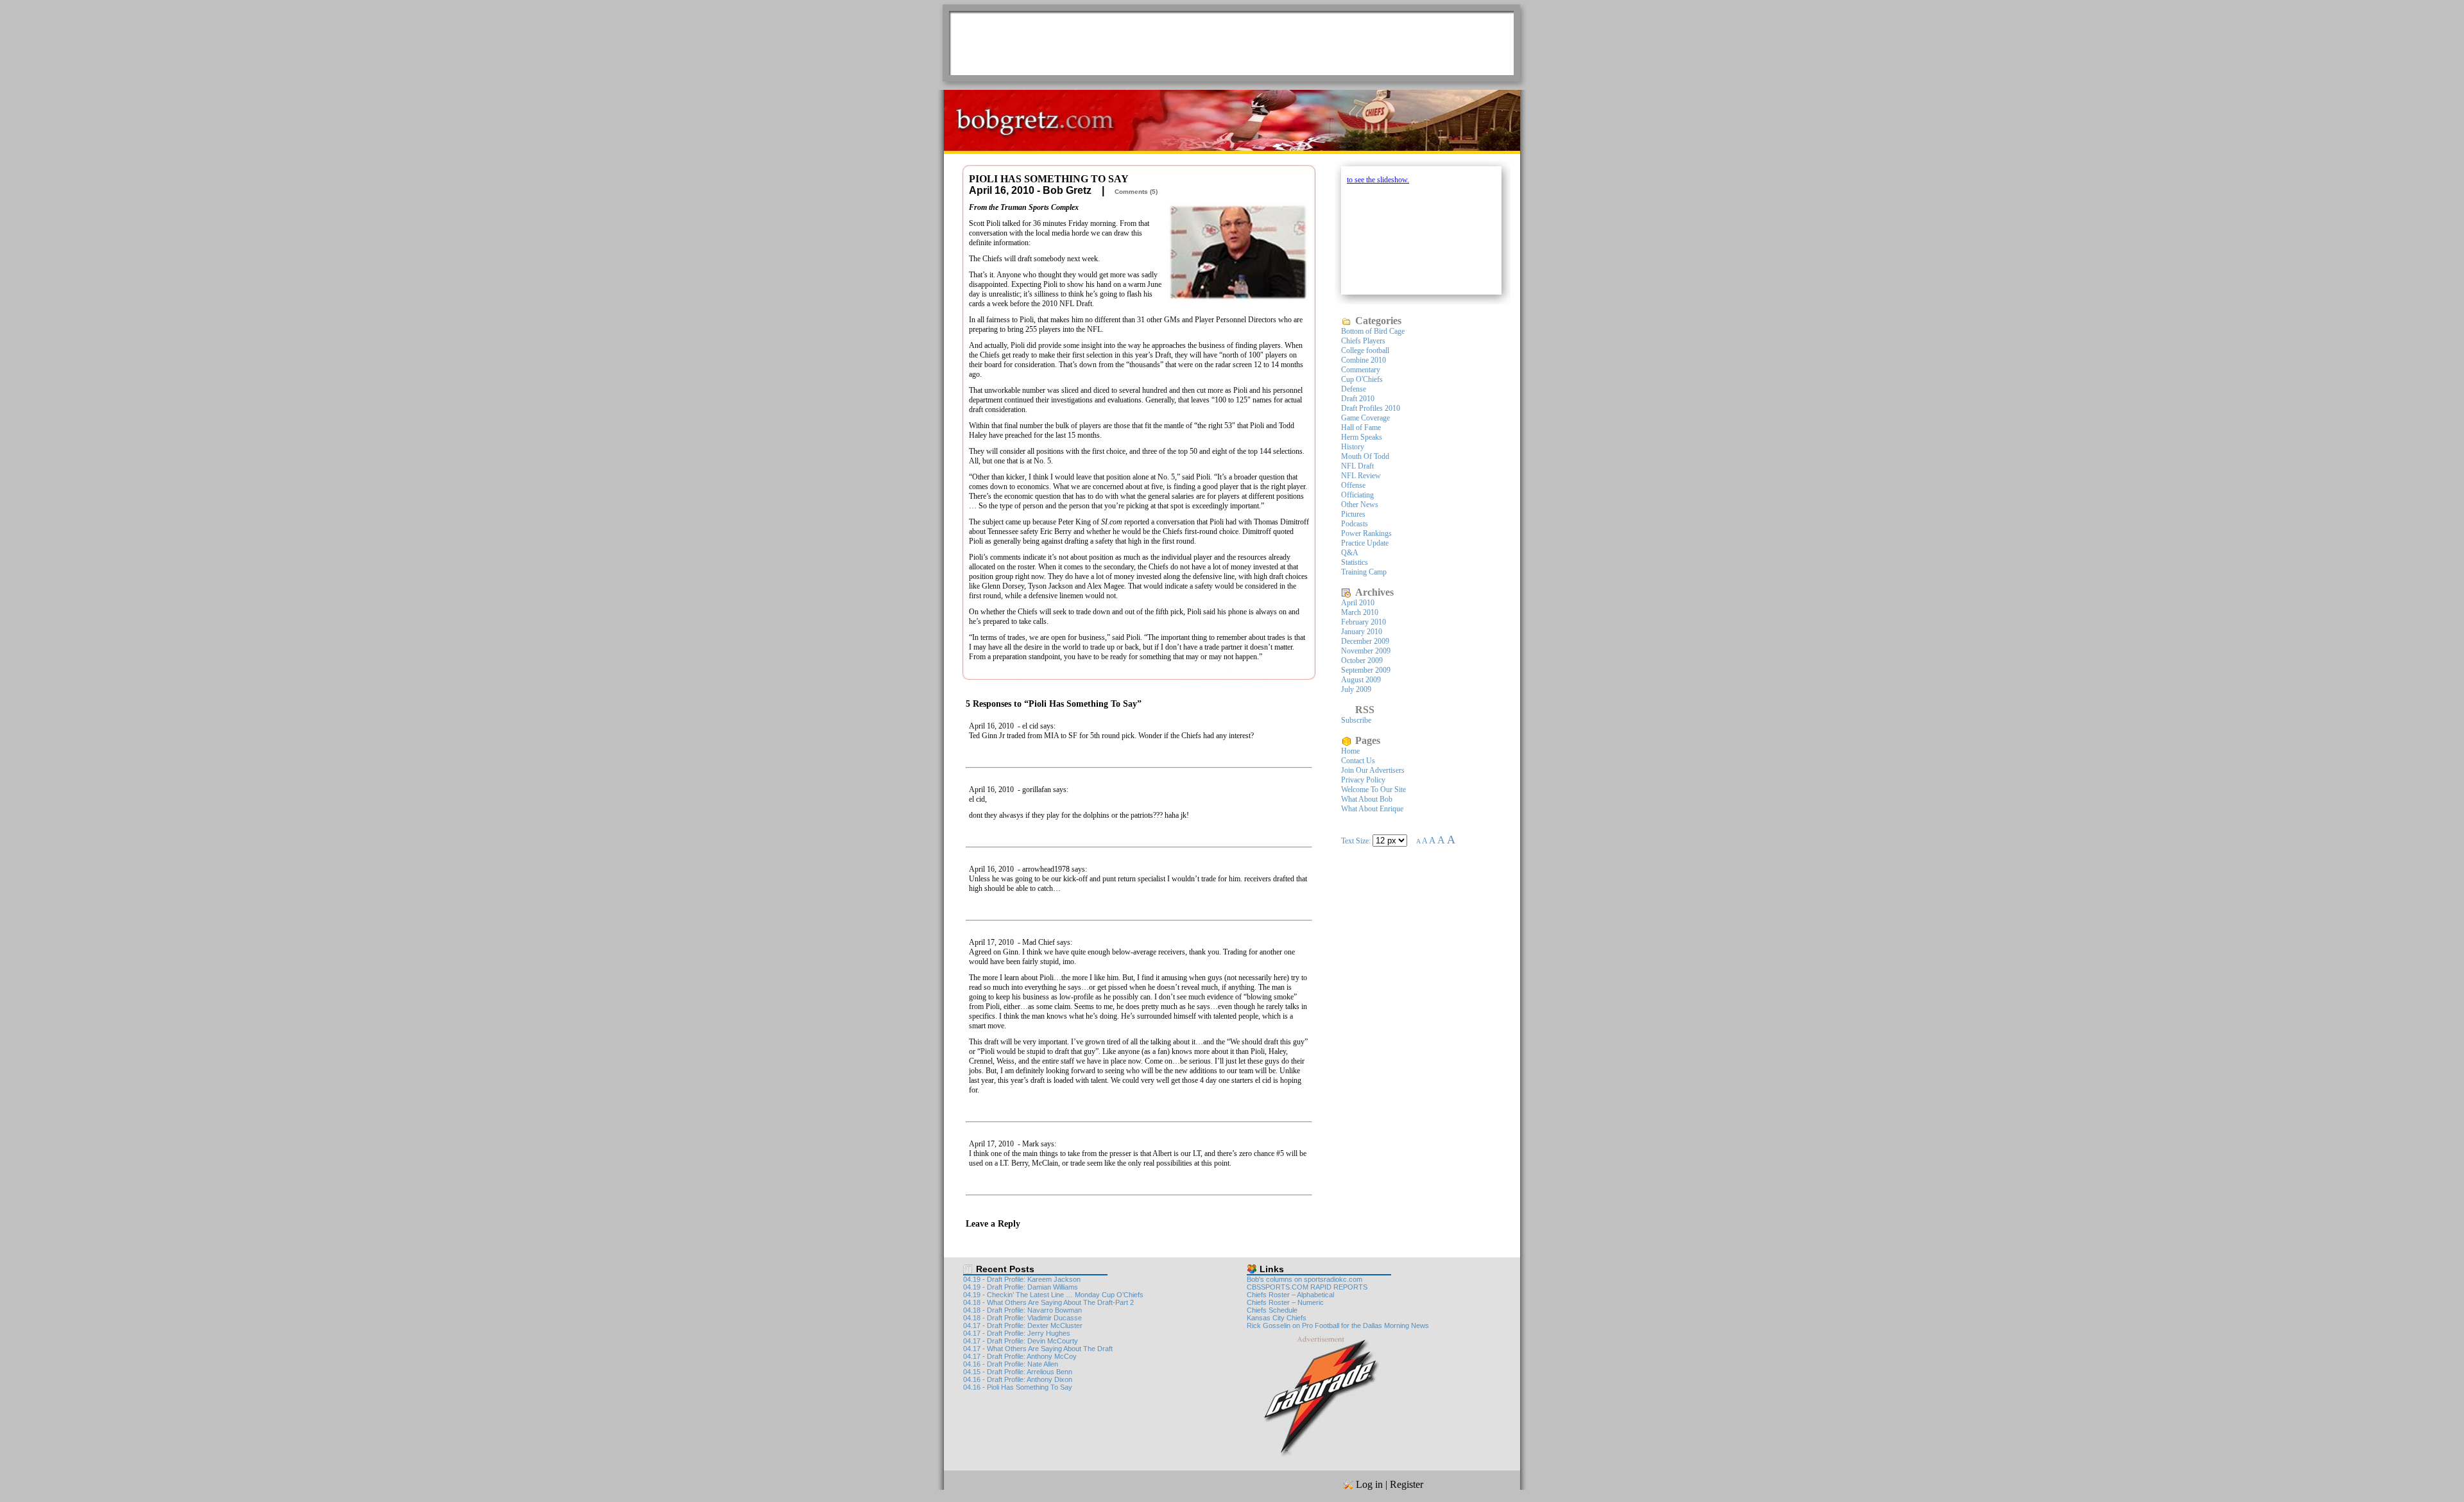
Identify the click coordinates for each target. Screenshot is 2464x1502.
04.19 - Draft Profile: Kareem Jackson (1022, 1279)
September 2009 (1366, 670)
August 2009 (1361, 680)
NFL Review (1361, 476)
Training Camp (1364, 572)
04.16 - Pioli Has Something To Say (1018, 1387)
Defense (1354, 389)
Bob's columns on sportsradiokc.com (1305, 1279)
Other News (1360, 505)
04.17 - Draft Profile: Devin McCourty (1021, 1341)
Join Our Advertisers (1373, 770)
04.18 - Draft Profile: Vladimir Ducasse (1022, 1318)
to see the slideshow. (1378, 180)
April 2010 (1358, 603)
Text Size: (1357, 841)
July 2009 (1356, 689)
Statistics (1355, 562)
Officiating (1357, 495)
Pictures (1353, 514)
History (1353, 447)
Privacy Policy (1363, 780)
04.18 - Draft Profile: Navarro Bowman (1022, 1310)
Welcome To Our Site (1373, 790)
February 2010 (1364, 622)
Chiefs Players (1363, 341)
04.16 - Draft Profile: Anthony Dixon (1018, 1379)
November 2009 (1366, 651)
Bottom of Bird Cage (1373, 331)
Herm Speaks (1362, 437)
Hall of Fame (1361, 427)
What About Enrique (1372, 809)
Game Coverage (1365, 418)
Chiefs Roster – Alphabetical (1290, 1295)
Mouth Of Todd (1365, 456)
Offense (1353, 485)
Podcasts (1355, 524)
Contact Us (1358, 761)
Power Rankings (1366, 533)
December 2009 (1365, 641)
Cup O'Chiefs (1362, 379)
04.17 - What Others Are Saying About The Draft (1038, 1349)
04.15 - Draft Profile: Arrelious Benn (1018, 1372)
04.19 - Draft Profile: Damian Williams (1021, 1287)
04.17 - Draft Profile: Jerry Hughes (1017, 1333)
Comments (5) (1136, 192)
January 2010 (1362, 632)
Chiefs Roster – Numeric (1285, 1302)
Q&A (1350, 553)
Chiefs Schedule (1272, 1310)
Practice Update (1365, 543)
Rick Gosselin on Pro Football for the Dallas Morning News (1338, 1325)
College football (1365, 350)
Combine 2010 (1364, 360)
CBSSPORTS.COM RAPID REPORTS (1307, 1287)
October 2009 (1362, 660)
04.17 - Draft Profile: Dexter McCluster (1023, 1325)
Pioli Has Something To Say (1049, 179)
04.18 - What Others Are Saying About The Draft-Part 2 (1048, 1302)
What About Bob (1367, 799)
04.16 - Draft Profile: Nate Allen (1011, 1364)
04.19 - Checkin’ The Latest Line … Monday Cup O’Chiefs (1053, 1295)
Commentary (1361, 370)
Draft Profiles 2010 (1371, 408)
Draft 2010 (1358, 399)
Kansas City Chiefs (1277, 1318)
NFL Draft (1357, 466)
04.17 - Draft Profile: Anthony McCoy (1020, 1356)
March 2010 (1360, 612)
